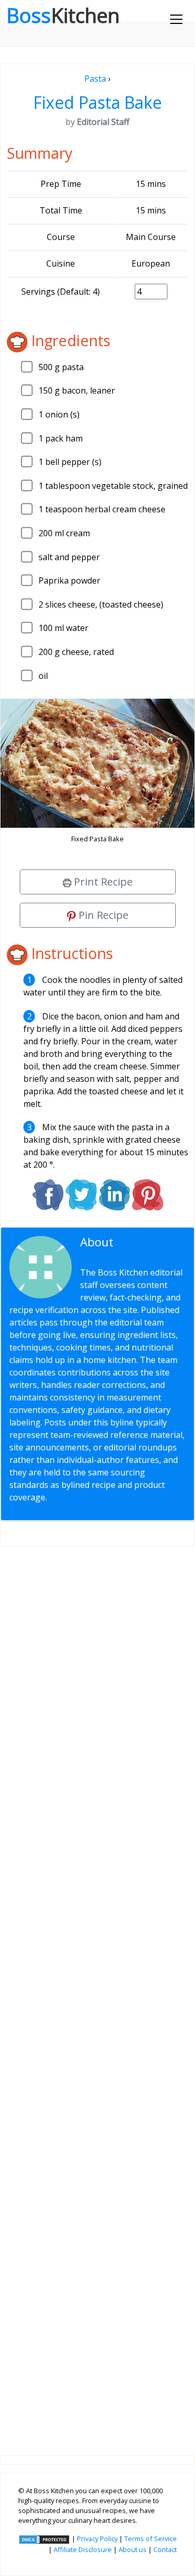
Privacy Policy (97, 2539)
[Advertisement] (97, 1992)
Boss (63, 15)
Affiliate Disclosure (83, 2549)
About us (133, 2549)
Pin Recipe (102, 915)
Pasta (95, 79)
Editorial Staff (121, 1248)
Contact (165, 2549)
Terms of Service (151, 2539)
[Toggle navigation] (176, 19)
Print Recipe (102, 882)
